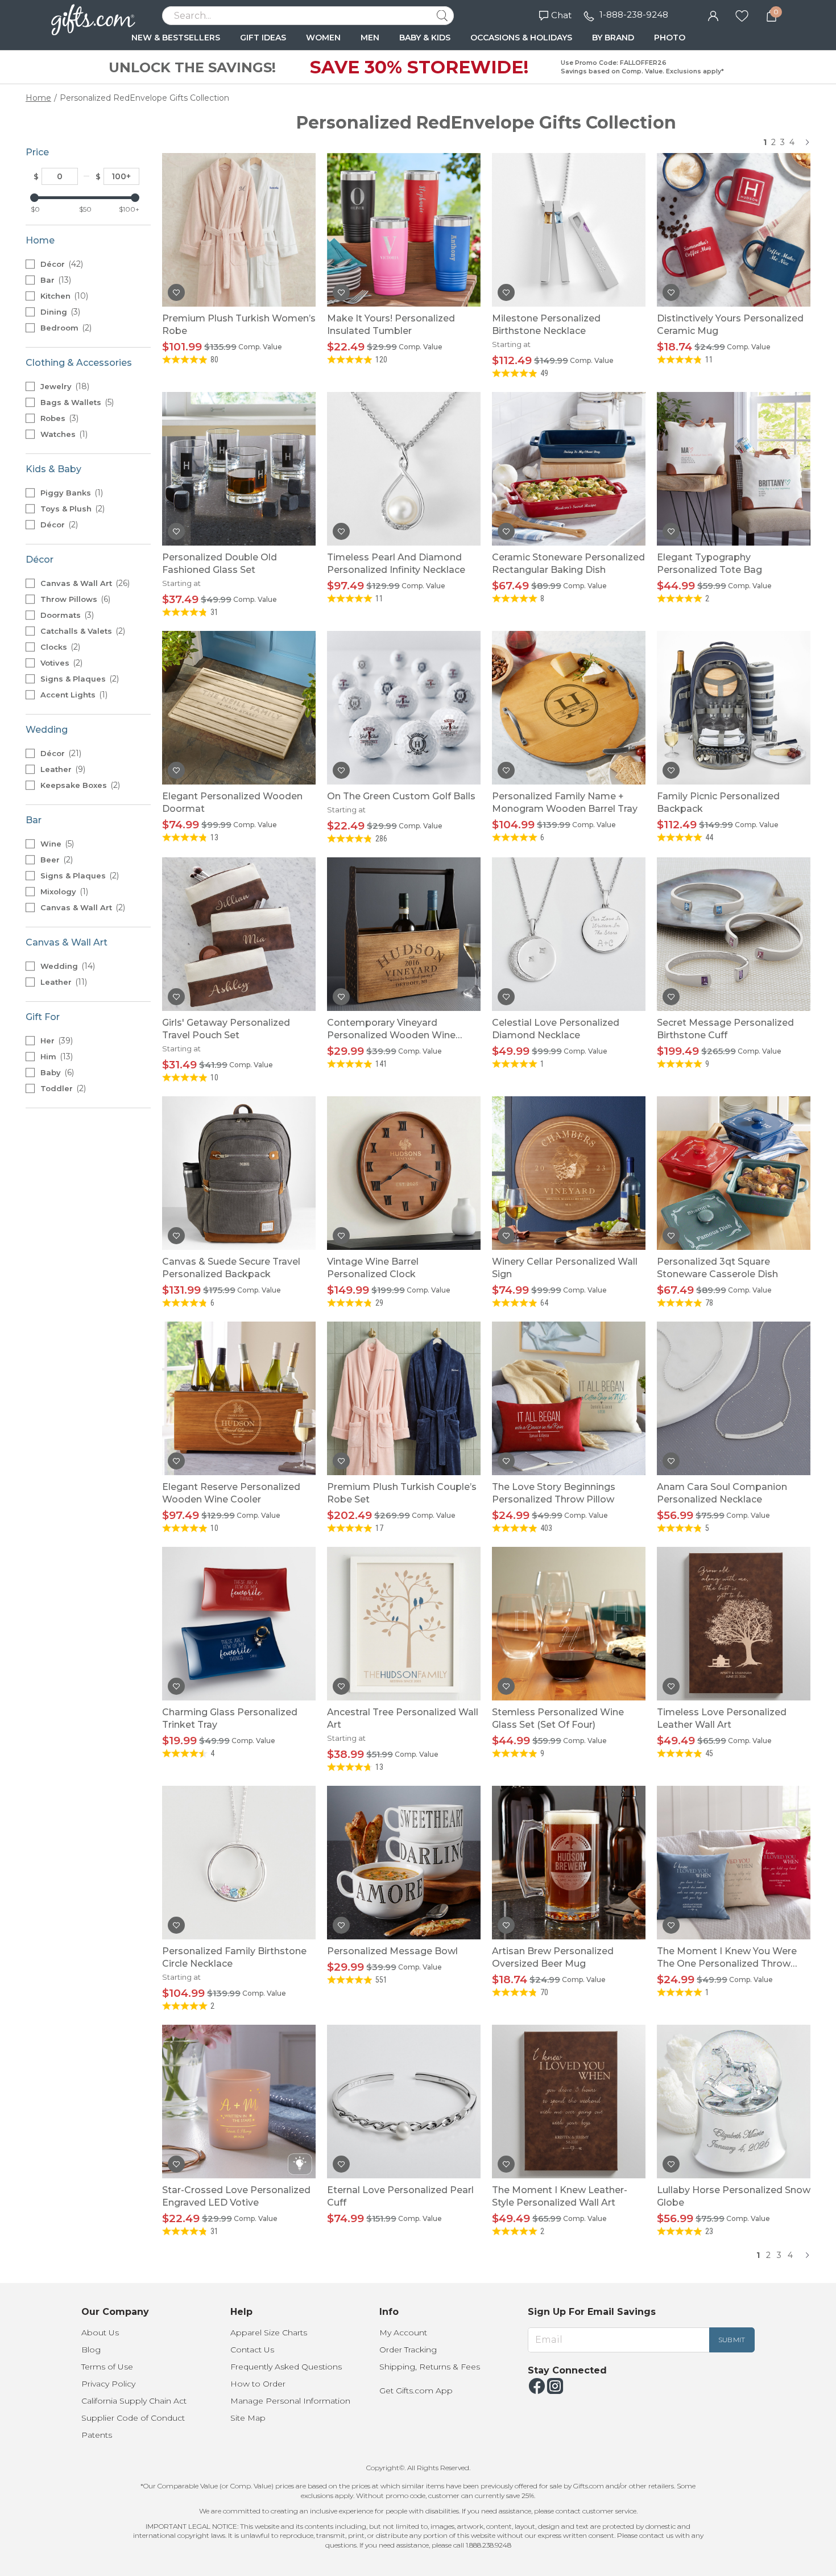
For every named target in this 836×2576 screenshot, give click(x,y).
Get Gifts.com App (416, 2391)
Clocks (59, 647)
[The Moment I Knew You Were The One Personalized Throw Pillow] (734, 1863)
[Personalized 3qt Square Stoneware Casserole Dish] (734, 1173)
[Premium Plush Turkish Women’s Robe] (239, 230)
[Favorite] (742, 15)
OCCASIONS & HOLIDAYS (521, 38)
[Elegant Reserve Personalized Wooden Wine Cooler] (239, 1398)
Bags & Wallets (76, 402)
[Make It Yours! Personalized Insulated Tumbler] (404, 230)
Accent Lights (73, 695)
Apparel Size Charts (269, 2333)
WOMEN (323, 38)
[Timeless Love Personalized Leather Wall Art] (734, 1624)
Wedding (67, 966)
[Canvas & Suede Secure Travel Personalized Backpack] (239, 1173)
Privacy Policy (108, 2384)
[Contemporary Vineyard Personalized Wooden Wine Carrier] (404, 934)
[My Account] (713, 15)
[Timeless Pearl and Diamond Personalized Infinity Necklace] (404, 469)
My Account (403, 2333)
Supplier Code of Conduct (133, 2418)
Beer (55, 860)
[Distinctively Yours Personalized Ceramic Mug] (734, 230)
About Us (100, 2333)
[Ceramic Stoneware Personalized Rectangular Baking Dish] (569, 469)
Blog (91, 2350)
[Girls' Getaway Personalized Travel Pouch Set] (239, 934)
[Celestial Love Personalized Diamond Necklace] (569, 934)
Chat (561, 15)
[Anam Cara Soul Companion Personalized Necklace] (734, 1398)
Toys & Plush (71, 509)
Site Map (248, 2418)
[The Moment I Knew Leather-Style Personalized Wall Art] (569, 2102)
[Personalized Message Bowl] (404, 1863)
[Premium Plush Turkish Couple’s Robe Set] (404, 1398)
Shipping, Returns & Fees (430, 2367)
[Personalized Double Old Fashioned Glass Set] (239, 469)
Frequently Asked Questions (286, 2367)
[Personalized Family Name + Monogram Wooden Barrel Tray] (569, 708)
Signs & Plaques (78, 679)
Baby (56, 1072)
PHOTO (670, 38)
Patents (97, 2435)
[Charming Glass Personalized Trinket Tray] (239, 1624)
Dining (59, 312)
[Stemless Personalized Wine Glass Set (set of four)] (569, 1624)
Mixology (63, 891)
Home (38, 98)
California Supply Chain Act (134, 2401)
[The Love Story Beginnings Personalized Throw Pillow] (569, 1398)
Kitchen (63, 296)
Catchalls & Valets (82, 631)
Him (55, 1056)
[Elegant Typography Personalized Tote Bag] (734, 469)
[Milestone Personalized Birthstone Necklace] (569, 230)
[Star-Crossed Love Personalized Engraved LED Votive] (239, 2102)
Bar (55, 280)
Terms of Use (107, 2367)
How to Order (258, 2384)
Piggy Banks (71, 493)
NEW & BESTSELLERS (176, 38)
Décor (61, 264)
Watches (63, 434)
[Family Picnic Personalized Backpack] (734, 708)
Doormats (66, 615)
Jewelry (64, 386)
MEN (370, 38)
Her (55, 1041)
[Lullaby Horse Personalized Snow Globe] (734, 2102)
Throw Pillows (74, 599)
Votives (60, 663)
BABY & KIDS (425, 38)
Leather (62, 769)
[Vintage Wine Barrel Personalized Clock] (404, 1173)
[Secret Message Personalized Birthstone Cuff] (734, 934)
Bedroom (65, 328)
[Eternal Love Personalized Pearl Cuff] (404, 2102)
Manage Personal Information (290, 2401)
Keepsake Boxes (79, 785)
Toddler (62, 1088)
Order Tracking (408, 2350)
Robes (58, 418)
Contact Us (252, 2350)
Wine (56, 844)
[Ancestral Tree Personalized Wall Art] (404, 1624)
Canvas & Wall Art (84, 583)
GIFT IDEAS (263, 38)
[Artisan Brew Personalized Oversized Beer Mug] (569, 1863)
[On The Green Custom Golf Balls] (404, 708)
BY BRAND (613, 38)
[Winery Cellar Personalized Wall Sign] (569, 1173)
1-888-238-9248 (634, 15)
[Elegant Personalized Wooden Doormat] (239, 708)
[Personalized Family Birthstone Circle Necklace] (239, 1863)
